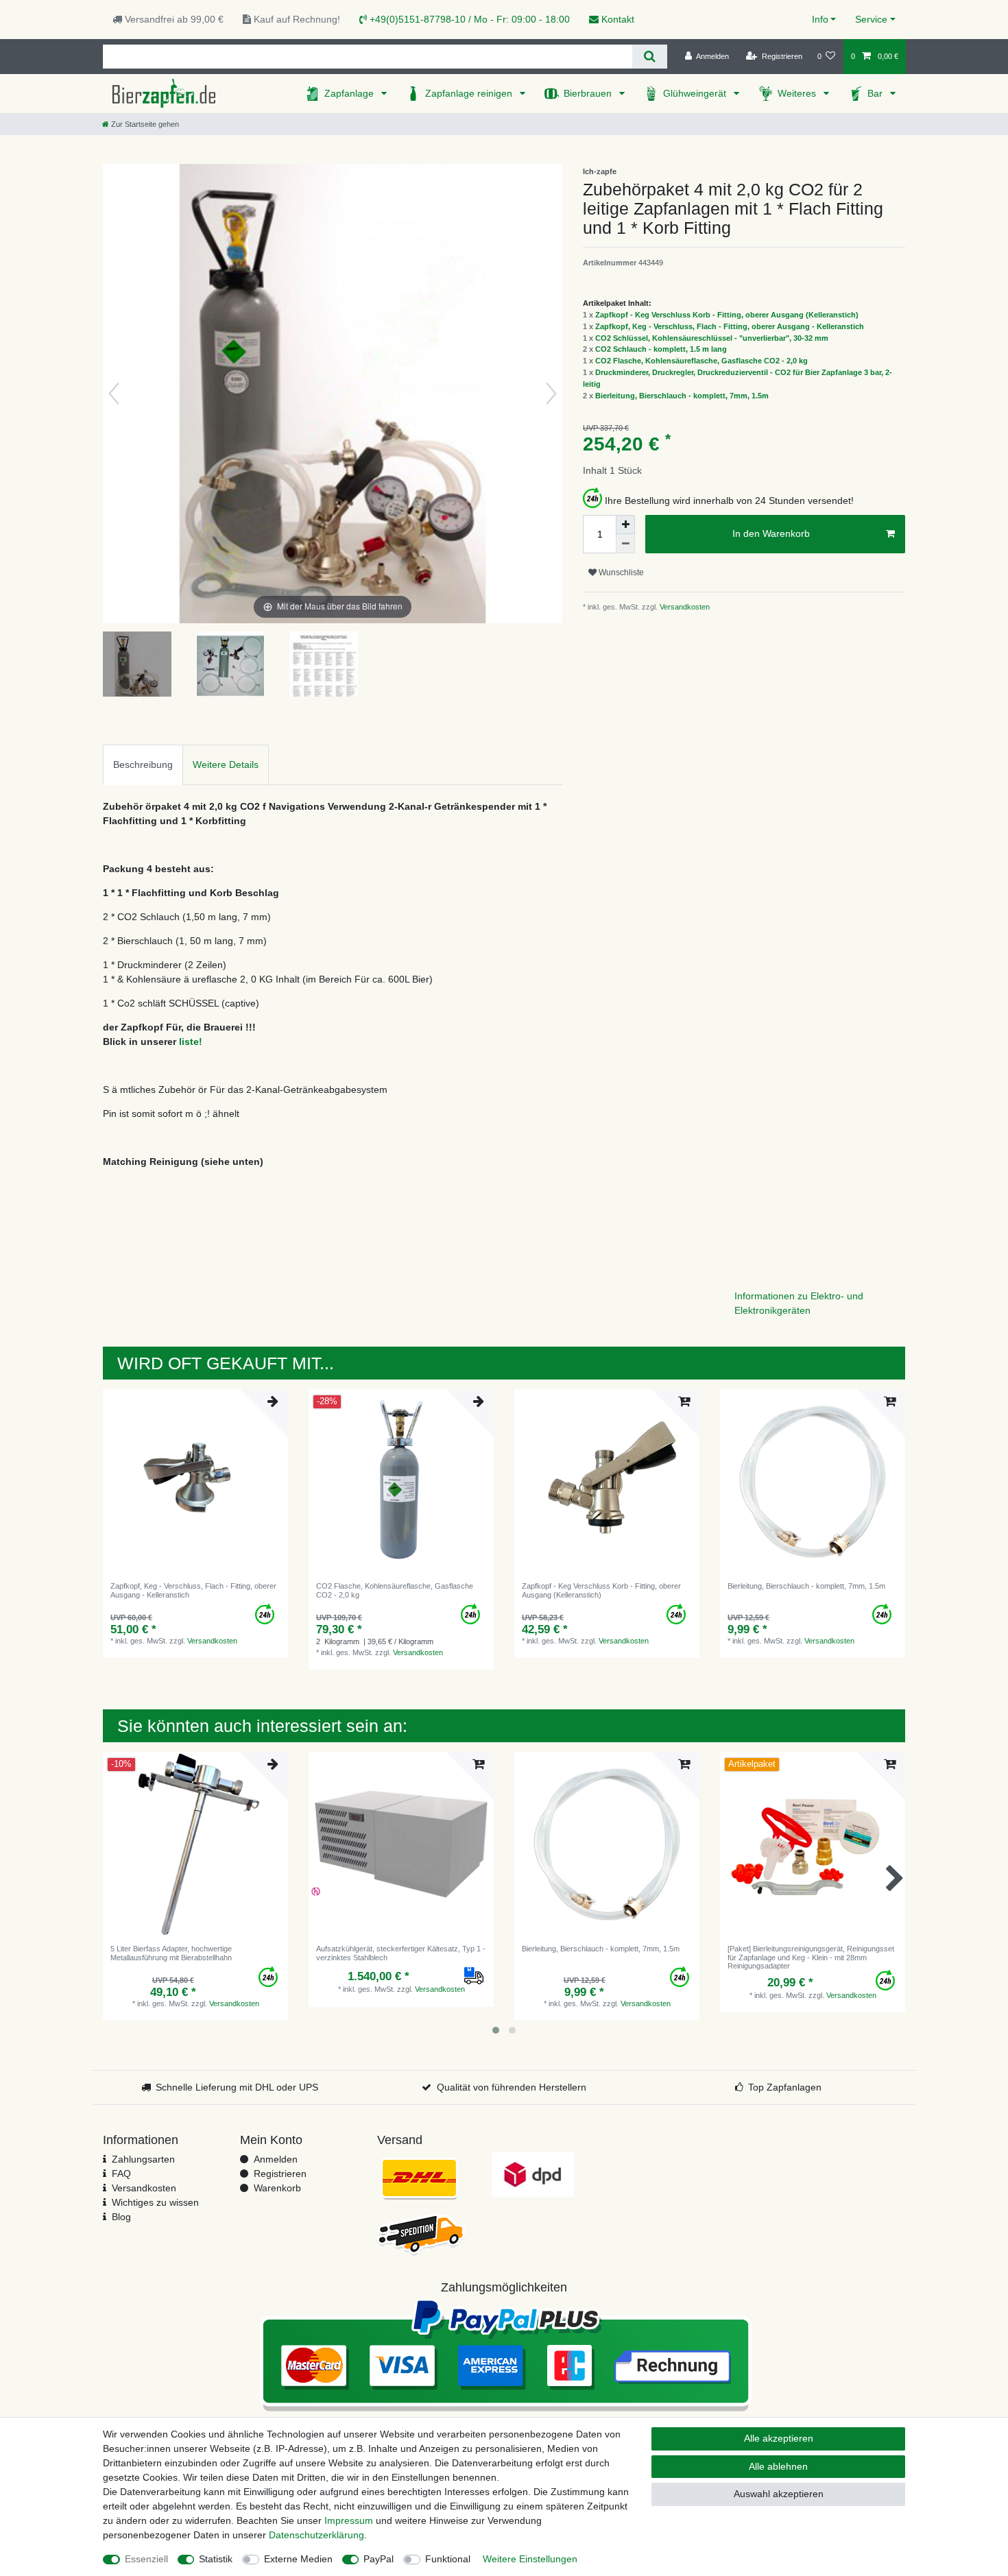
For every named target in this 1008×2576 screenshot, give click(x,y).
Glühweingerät (696, 93)
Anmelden (276, 2159)
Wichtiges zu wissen (155, 2202)
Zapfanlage (350, 93)
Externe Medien (298, 2559)
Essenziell (146, 2559)
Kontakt (616, 19)
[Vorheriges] (114, 394)
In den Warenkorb (771, 533)
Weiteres (798, 93)
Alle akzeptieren (779, 2438)
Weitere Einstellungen (530, 2559)
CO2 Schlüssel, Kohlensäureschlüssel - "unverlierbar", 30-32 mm (712, 338)
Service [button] (871, 19)
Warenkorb (277, 2188)
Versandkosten (684, 607)
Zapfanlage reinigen (470, 93)
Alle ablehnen (778, 2466)
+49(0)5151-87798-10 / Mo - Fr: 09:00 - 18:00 (468, 19)
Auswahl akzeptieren (779, 2494)
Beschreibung (143, 765)
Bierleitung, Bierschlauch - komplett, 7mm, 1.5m (682, 396)
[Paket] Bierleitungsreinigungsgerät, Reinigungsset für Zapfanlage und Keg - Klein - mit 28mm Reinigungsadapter (811, 1957)
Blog (121, 2217)
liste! (191, 1042)
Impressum (349, 2520)
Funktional (448, 2559)
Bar (876, 93)
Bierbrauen (589, 93)
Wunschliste (620, 573)
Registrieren (280, 2174)
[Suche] (650, 57)
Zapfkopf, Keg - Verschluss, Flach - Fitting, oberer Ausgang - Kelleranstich (730, 326)
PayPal (379, 2559)
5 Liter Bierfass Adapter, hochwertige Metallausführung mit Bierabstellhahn (171, 1953)
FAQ (121, 2174)
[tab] (143, 765)
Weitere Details (226, 765)
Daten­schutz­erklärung (316, 2535)
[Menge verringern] (625, 544)
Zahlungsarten (143, 2159)
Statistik (216, 2559)
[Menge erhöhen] (625, 525)
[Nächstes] (551, 394)
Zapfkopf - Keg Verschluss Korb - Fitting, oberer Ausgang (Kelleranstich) (727, 315)
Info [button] (820, 19)
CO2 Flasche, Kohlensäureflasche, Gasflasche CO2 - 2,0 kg (701, 361)
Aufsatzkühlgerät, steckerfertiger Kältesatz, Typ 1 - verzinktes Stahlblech (401, 1953)
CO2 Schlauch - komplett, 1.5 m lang (661, 349)
